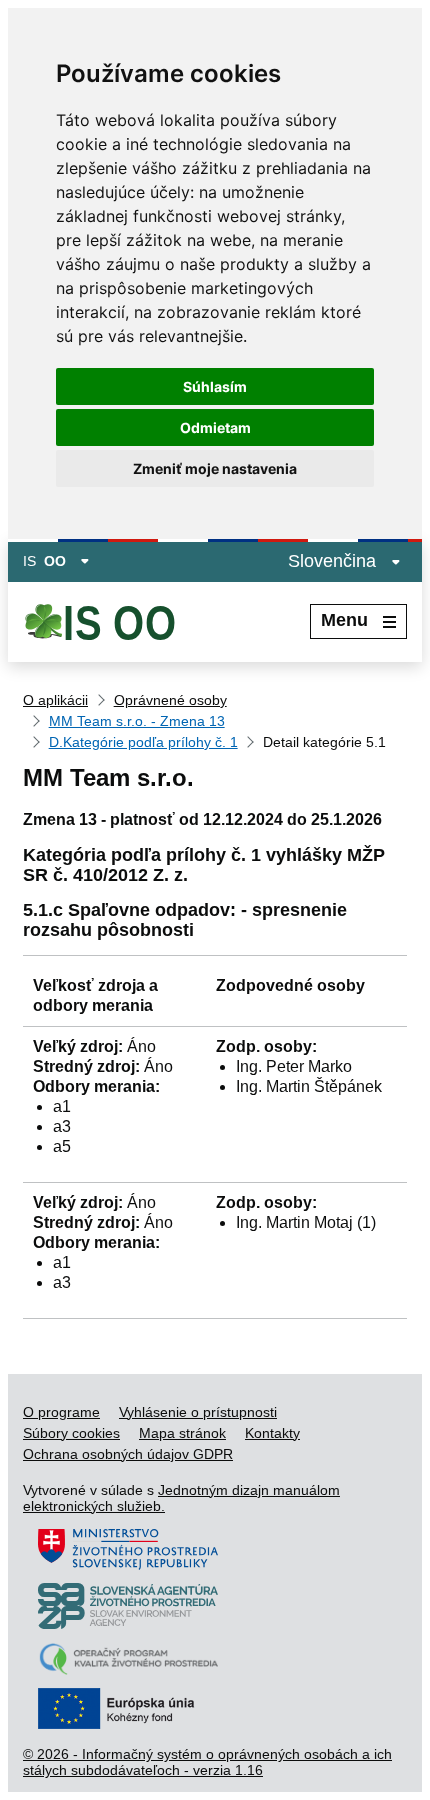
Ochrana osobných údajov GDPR (128, 1454)
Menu (344, 620)
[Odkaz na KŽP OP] (128, 1670)
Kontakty (272, 1433)
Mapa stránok (182, 1433)
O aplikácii (55, 700)
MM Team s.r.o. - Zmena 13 (137, 721)
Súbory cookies (71, 1433)
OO (55, 561)
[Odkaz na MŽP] (128, 1565)
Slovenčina (334, 561)
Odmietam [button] (215, 427)
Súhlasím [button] (215, 386)
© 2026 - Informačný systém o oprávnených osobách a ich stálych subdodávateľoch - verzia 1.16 (207, 1762)
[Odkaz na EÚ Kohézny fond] (128, 1724)
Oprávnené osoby (170, 700)
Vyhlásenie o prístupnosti (198, 1412)
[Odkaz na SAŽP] (128, 1624)
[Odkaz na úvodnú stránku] (117, 622)
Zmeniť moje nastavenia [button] (215, 468)
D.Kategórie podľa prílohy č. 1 (143, 742)
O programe (61, 1412)
